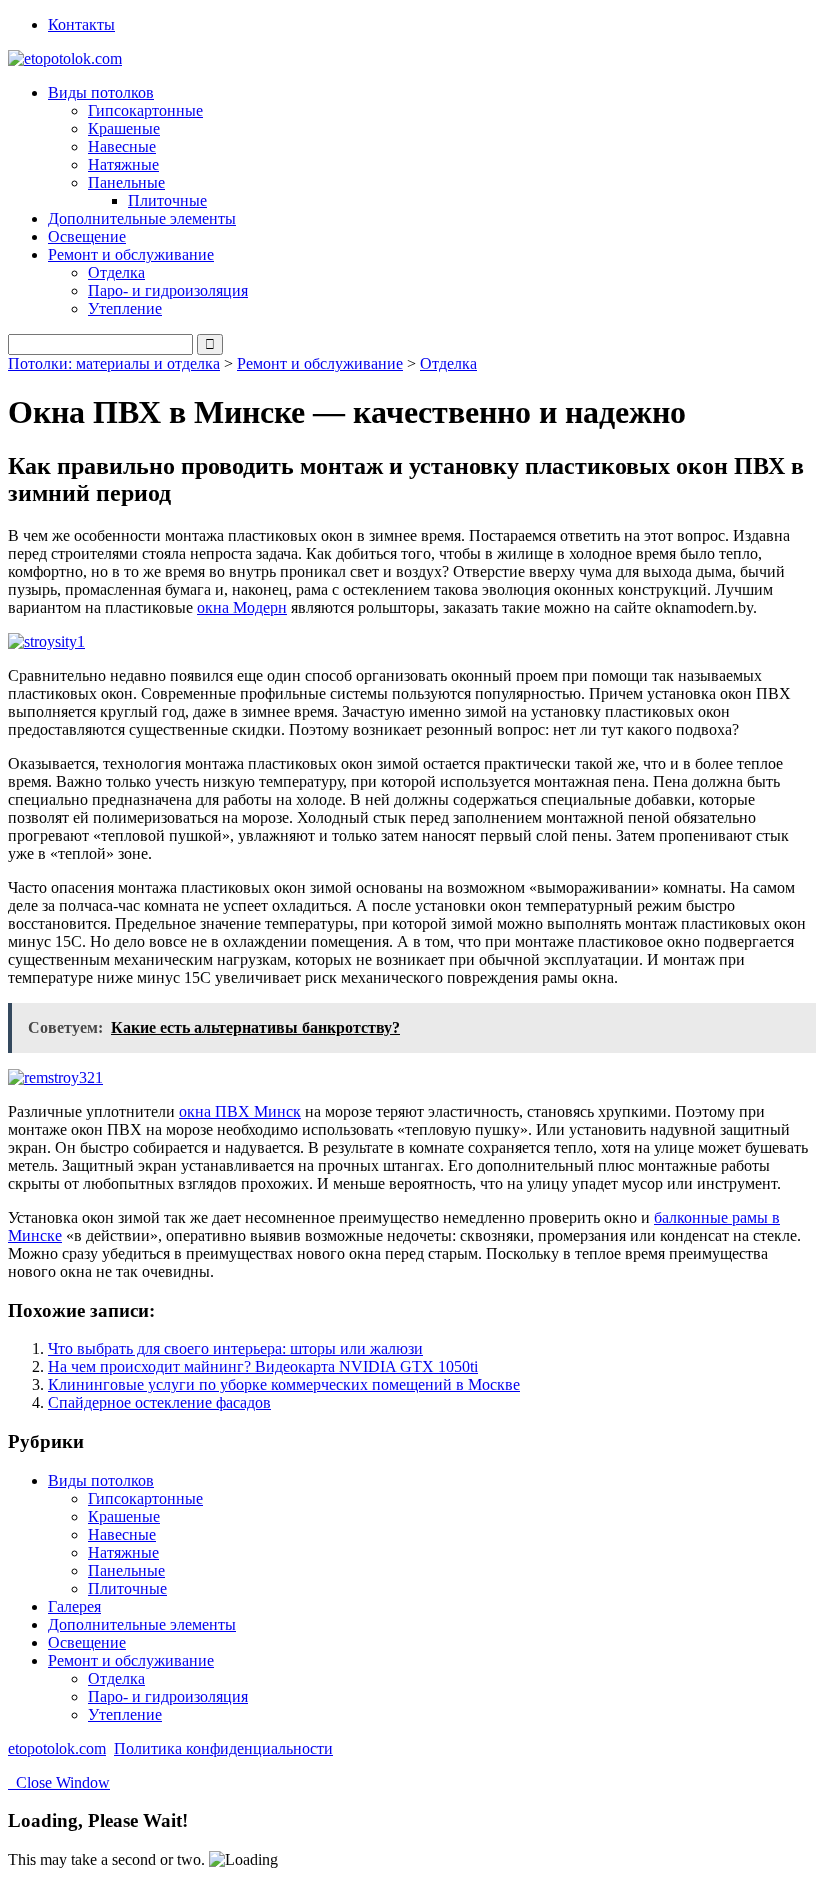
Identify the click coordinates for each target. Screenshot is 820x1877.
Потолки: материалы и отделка (114, 363)
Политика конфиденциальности (223, 1748)
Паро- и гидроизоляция (168, 290)
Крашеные (124, 128)
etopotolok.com (57, 1748)
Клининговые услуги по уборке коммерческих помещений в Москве (284, 1384)
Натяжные (123, 164)
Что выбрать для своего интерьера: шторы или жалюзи (235, 1348)
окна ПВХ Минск (240, 1111)
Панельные (126, 1570)
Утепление (125, 308)
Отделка (116, 272)
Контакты (81, 24)
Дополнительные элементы (142, 218)
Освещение (87, 236)
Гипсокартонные (145, 110)
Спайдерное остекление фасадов (159, 1402)
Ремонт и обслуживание (320, 363)
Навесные (122, 146)
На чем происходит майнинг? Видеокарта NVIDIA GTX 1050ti (263, 1366)
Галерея (74, 1606)
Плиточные (167, 200)
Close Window (59, 1782)
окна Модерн (242, 607)
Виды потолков (101, 1480)
